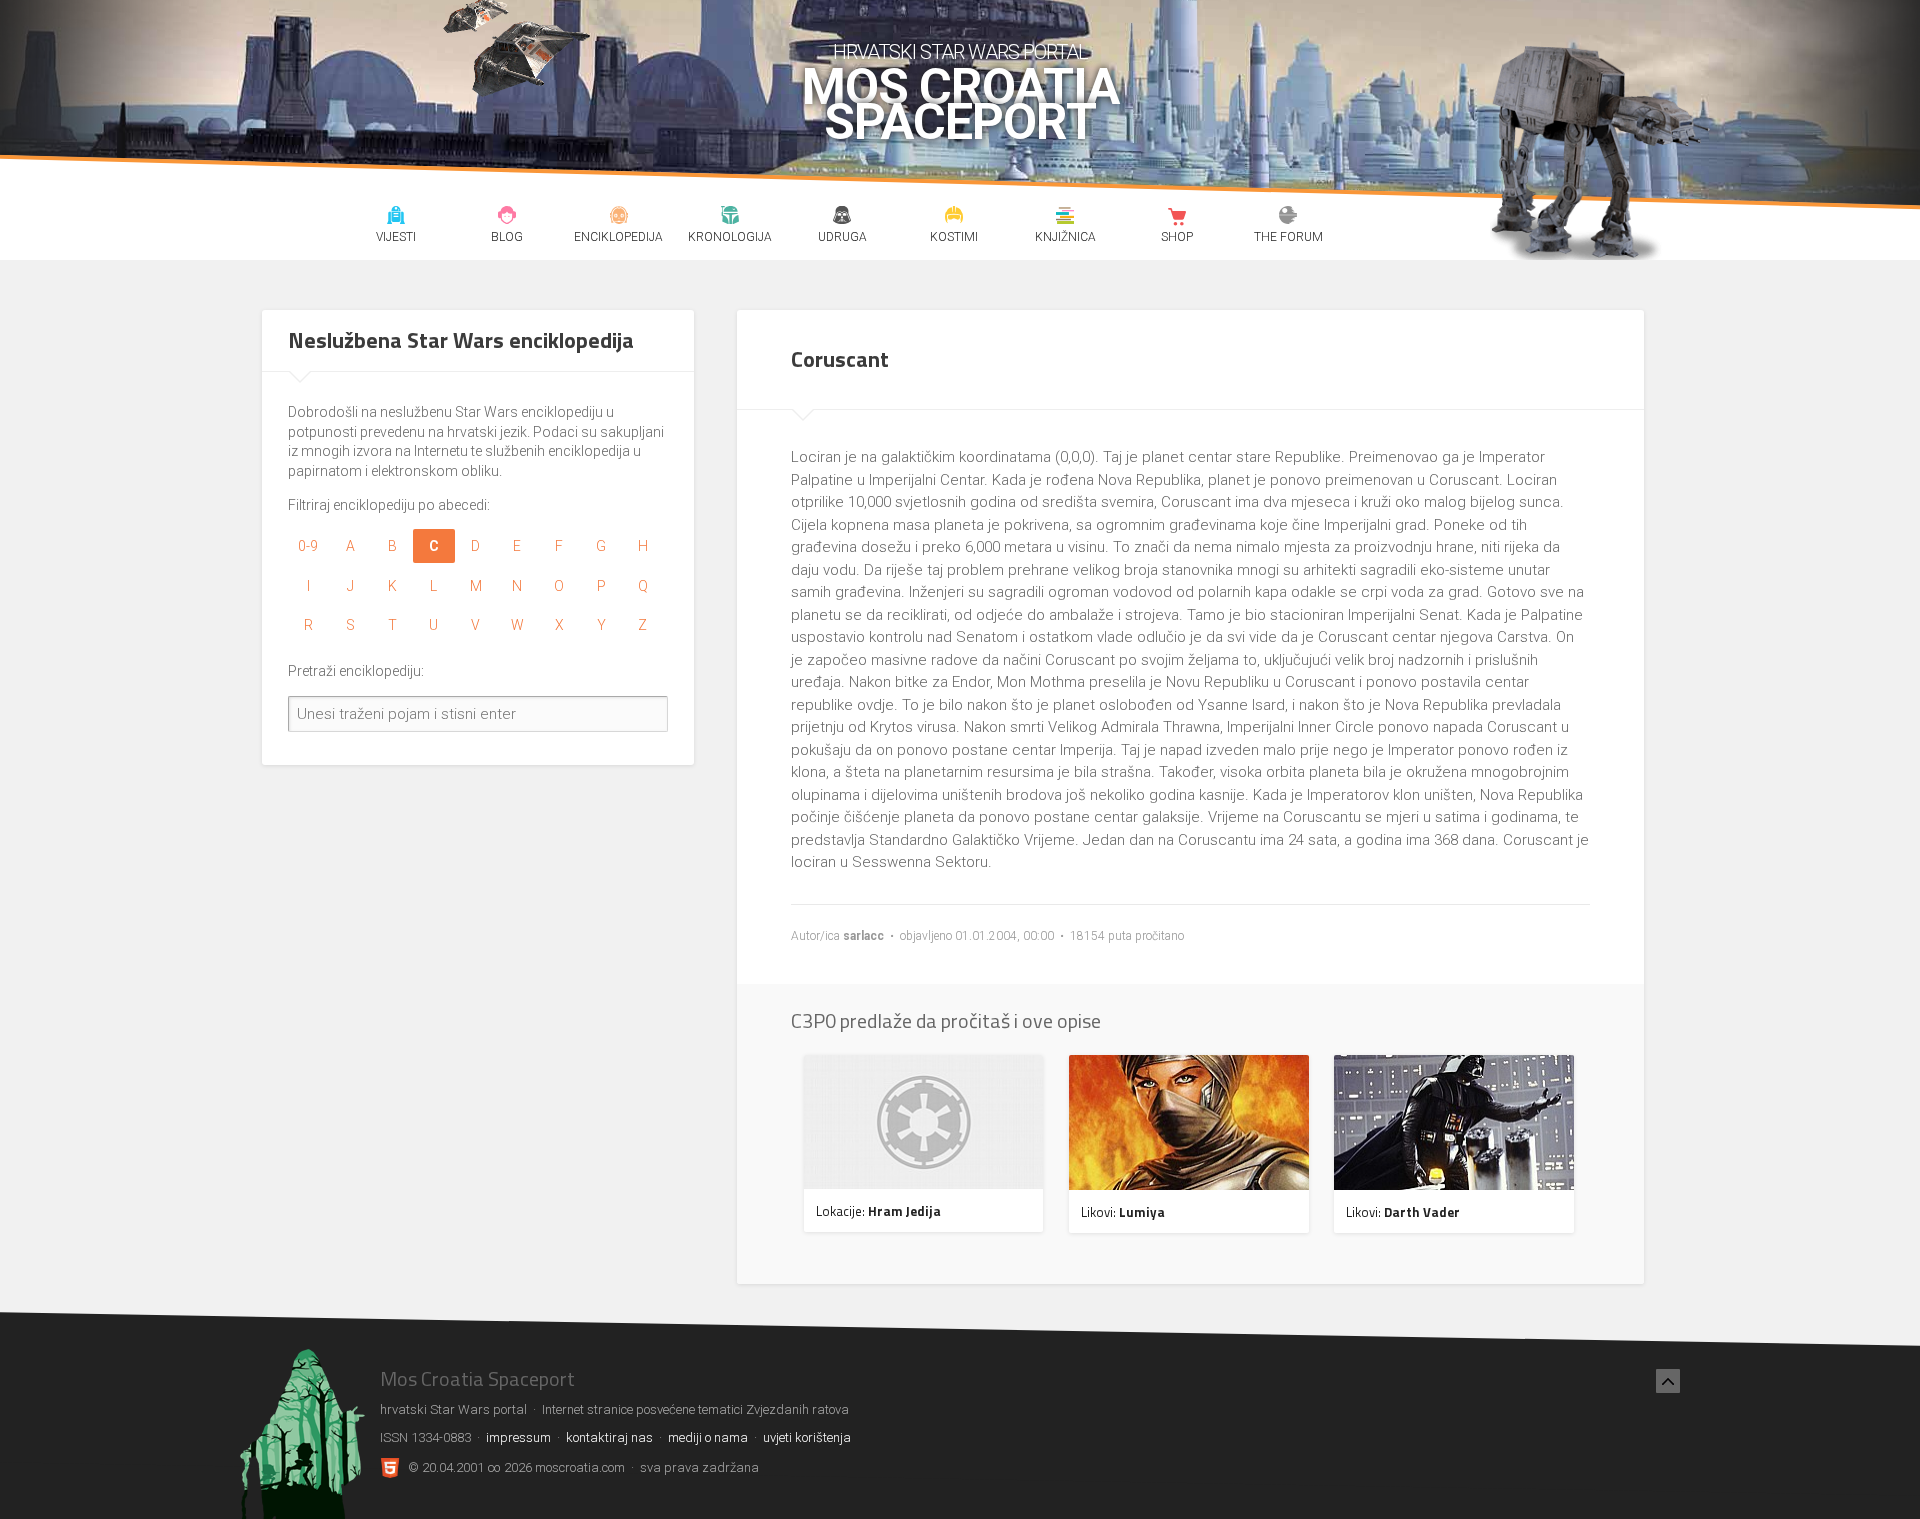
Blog (507, 218)
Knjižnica (1065, 218)
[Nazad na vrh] (1668, 1381)
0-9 (308, 546)
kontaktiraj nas (609, 1437)
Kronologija (730, 218)
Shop (1176, 218)
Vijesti (395, 218)
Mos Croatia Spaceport (960, 105)
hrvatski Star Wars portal (960, 52)
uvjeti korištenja (807, 1437)
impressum (518, 1437)
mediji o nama (708, 1437)
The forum (1288, 218)
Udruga (841, 218)
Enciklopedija (618, 218)
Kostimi (953, 218)
